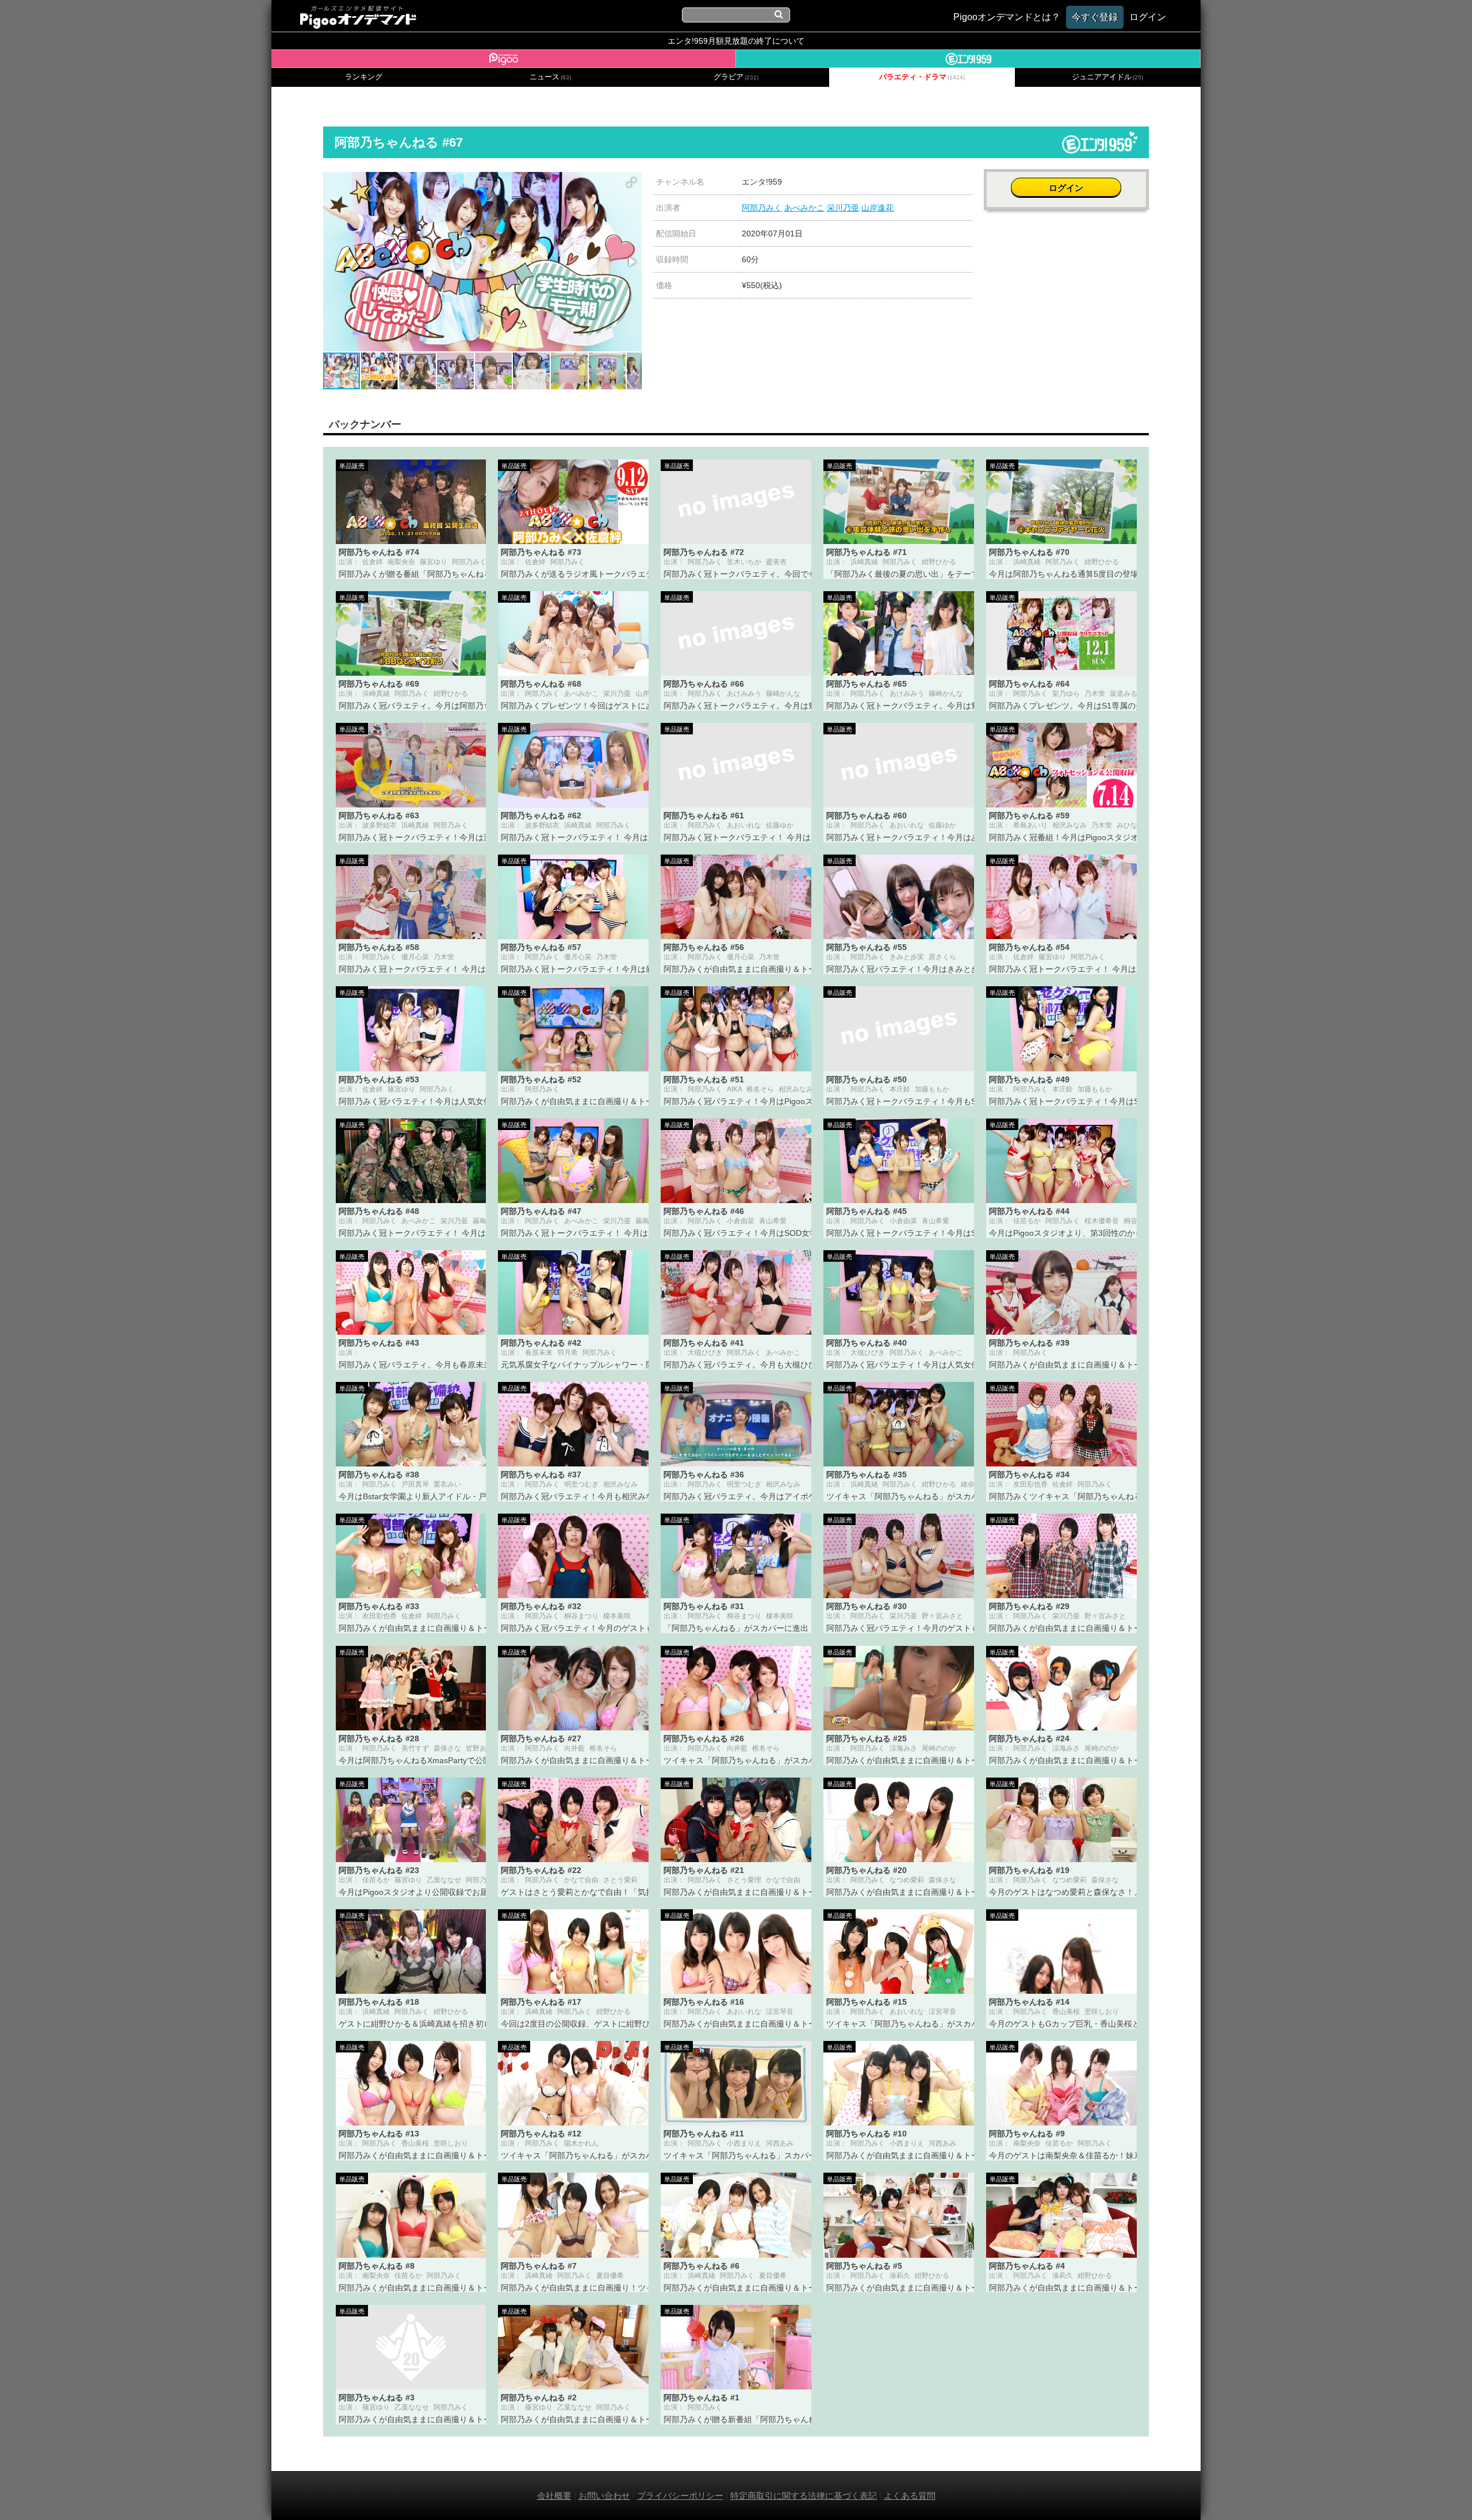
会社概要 (554, 2496)
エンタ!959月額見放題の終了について (736, 41)
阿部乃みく (762, 208)
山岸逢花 (877, 208)
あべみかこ (804, 208)
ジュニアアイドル (1107, 77)
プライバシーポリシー (680, 2496)
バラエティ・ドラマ (922, 77)
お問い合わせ (604, 2496)
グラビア (736, 77)
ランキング (364, 77)
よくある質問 (910, 2496)
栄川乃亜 (843, 208)
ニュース (550, 77)
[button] (631, 182)
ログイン (1066, 188)
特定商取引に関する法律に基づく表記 (804, 2496)
